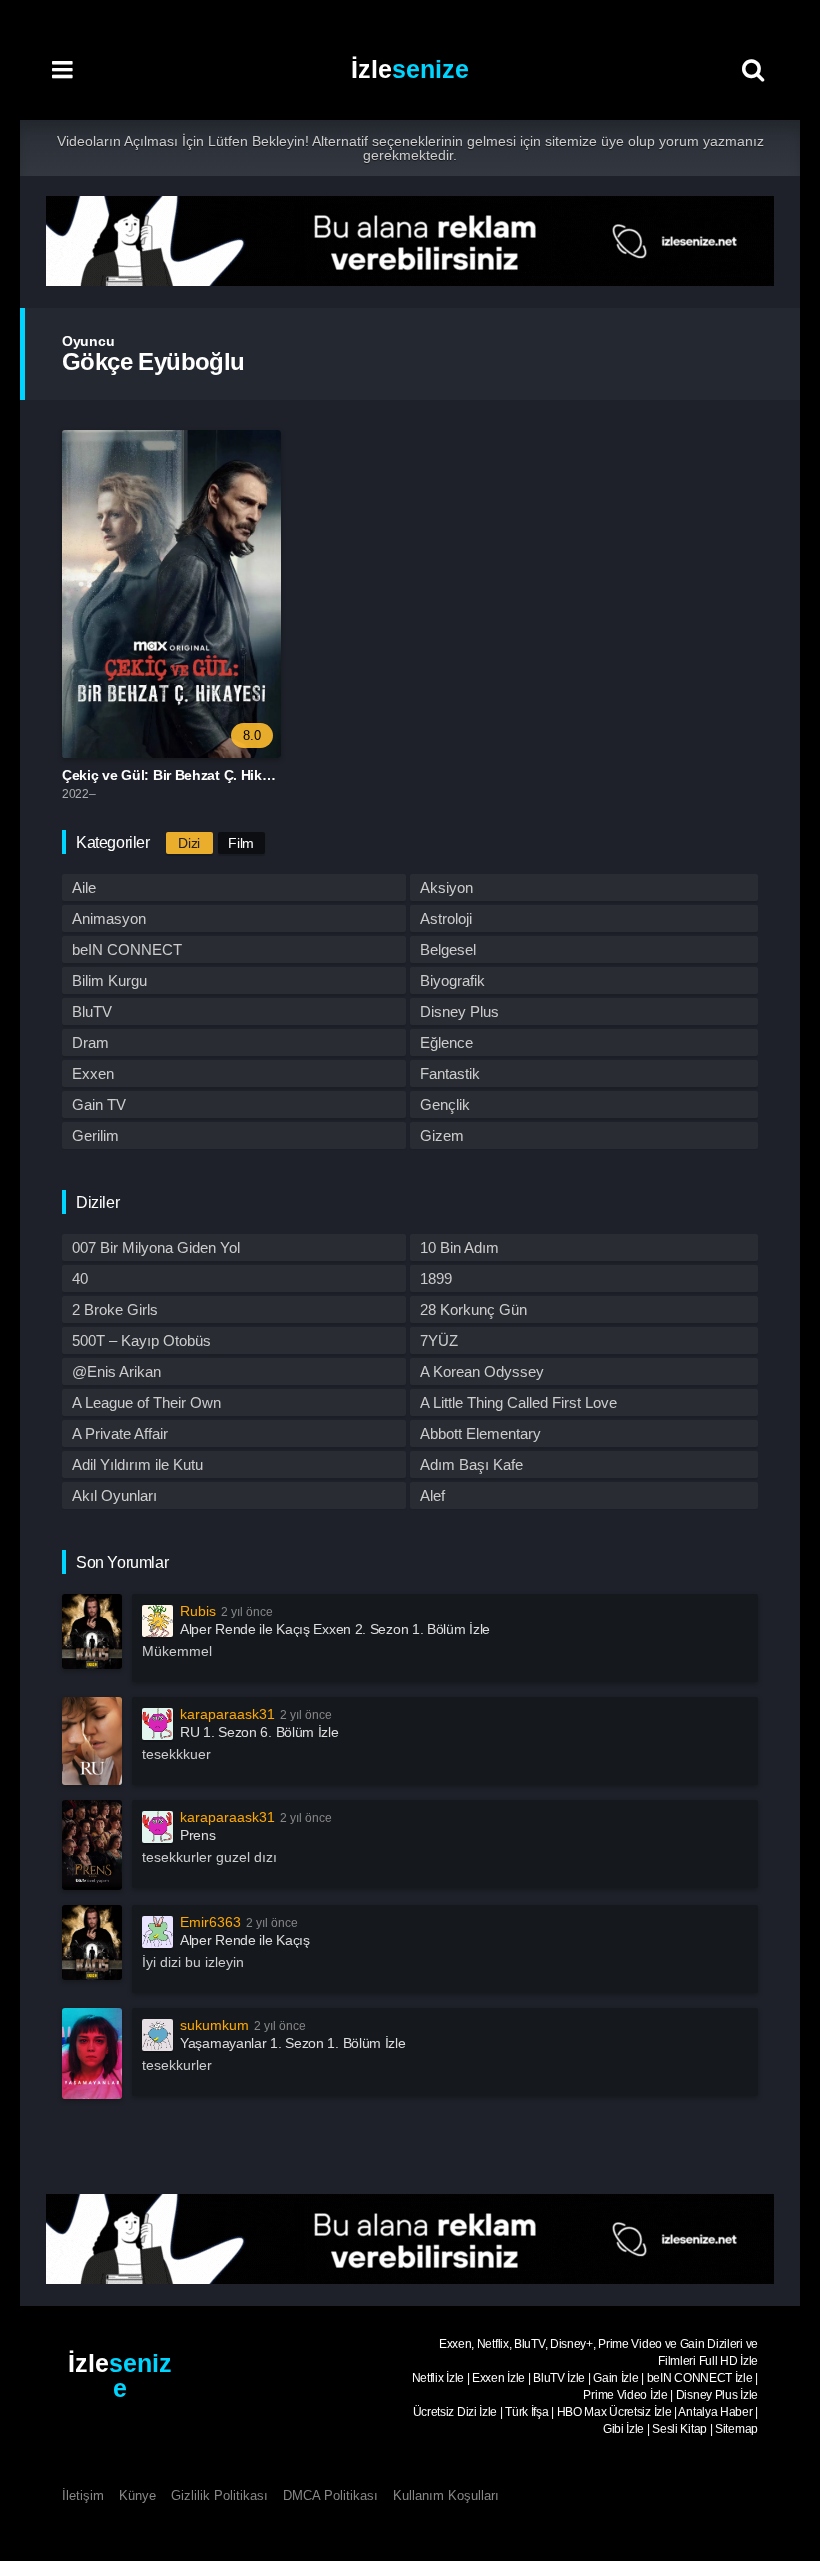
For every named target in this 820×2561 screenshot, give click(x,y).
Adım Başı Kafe (471, 1464)
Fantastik (450, 1073)
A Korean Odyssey (482, 1371)
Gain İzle (615, 2378)
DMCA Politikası (330, 2495)
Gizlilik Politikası (219, 2495)
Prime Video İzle (625, 2395)
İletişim (83, 2495)
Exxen (93, 1073)
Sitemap (736, 2429)
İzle (410, 69)
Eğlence (446, 1042)
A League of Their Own (146, 1402)
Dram (90, 1042)
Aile (84, 887)
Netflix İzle (438, 2378)
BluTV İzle (559, 2378)
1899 (436, 1278)
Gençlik (445, 1104)
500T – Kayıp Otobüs (141, 1340)
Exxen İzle (498, 2378)
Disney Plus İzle (717, 2395)
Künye (137, 2495)
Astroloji (446, 918)
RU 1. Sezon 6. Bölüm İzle (259, 1732)
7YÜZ (439, 1340)
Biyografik (452, 980)
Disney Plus (459, 1011)
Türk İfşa (526, 2412)
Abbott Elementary (480, 1433)
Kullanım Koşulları (446, 2495)
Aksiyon (446, 887)
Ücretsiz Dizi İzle (455, 2412)
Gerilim (95, 1135)
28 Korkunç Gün (473, 1309)
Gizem (442, 1135)
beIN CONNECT (127, 949)
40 (80, 1278)
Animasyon (109, 918)
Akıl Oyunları (114, 1495)
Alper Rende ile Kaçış (245, 1940)
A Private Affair (120, 1433)
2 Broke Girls (115, 1309)
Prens (198, 1835)
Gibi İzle (623, 2429)
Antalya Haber (715, 2412)
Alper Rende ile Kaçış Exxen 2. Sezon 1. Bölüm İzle (335, 1629)
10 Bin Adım (459, 1247)
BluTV (92, 1011)
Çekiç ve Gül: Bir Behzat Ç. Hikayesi (179, 775)
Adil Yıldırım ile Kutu (137, 1464)
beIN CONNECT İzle (700, 2378)
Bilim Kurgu (109, 980)
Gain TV (99, 1104)
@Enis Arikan (116, 1371)
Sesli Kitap (679, 2429)
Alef (432, 1495)
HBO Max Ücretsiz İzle (614, 2412)
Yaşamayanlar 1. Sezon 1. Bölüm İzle (293, 2043)
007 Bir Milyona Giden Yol (156, 1247)
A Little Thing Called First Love (518, 1402)
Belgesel (448, 949)
